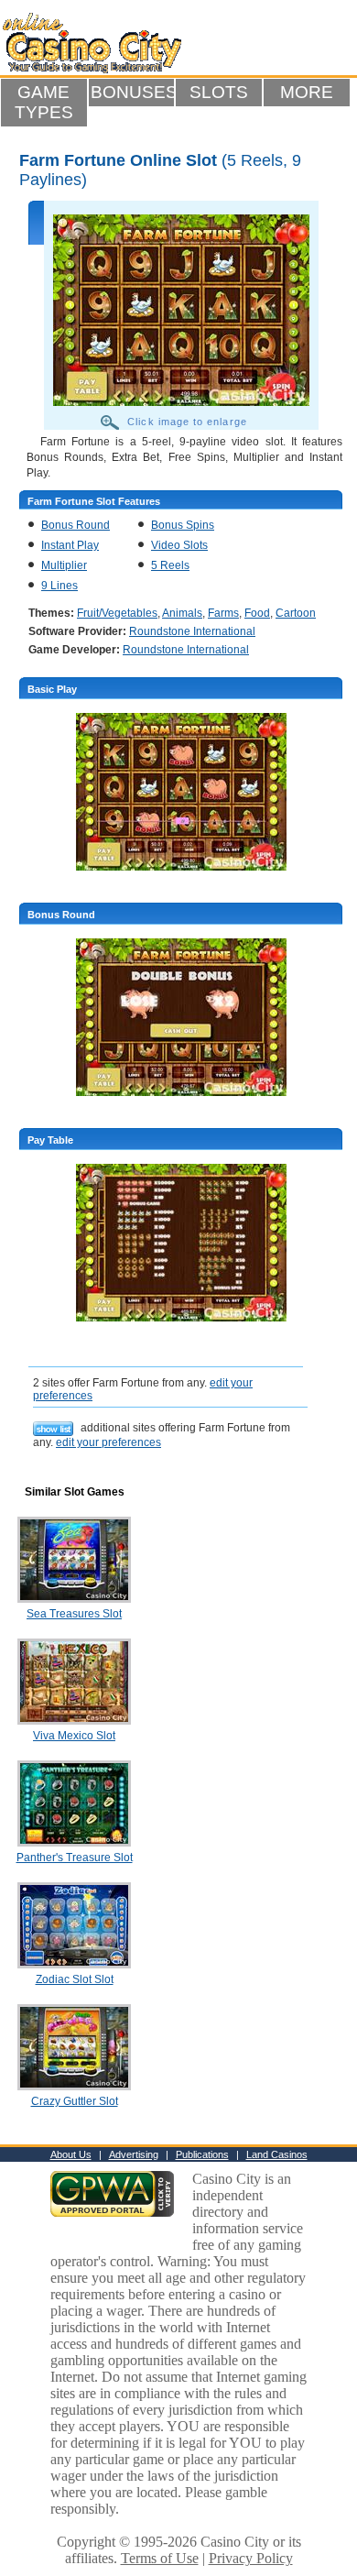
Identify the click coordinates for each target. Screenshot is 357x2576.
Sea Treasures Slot (74, 1614)
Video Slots (179, 545)
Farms (223, 613)
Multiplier (64, 565)
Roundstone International (192, 631)
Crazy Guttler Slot (75, 2101)
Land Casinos (277, 2154)
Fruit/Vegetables (117, 613)
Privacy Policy (251, 2558)
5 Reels (170, 565)
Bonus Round (76, 525)
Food (257, 613)
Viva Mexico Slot (74, 1736)
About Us (71, 2154)
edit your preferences (108, 1442)
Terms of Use (160, 2558)
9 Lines (59, 586)
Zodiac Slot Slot (75, 1979)
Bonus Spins (183, 525)
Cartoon (296, 613)
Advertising (134, 2154)
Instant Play (70, 545)
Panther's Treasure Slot (75, 1858)
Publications (202, 2154)
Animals (182, 613)
